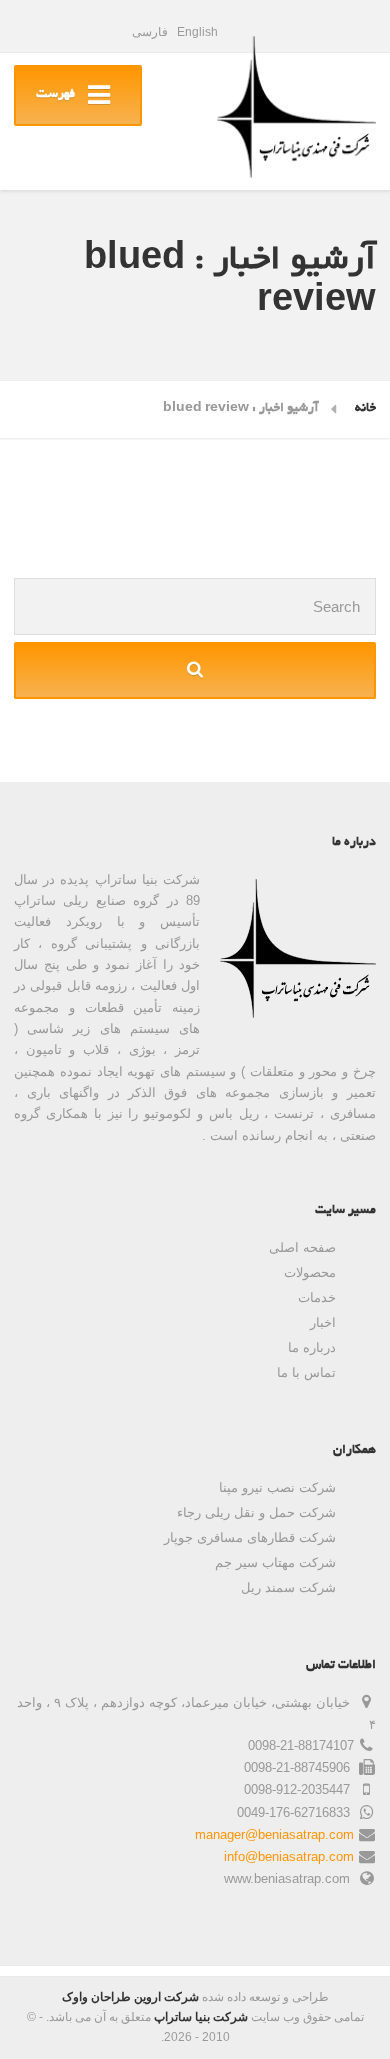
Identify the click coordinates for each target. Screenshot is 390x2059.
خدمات (317, 1297)
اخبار (323, 1322)
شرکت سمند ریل (288, 1587)
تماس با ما (306, 1372)
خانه (365, 409)
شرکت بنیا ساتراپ (201, 2017)
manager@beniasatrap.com (274, 1834)
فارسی (150, 32)
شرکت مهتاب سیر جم (275, 1562)
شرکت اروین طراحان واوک (130, 1997)
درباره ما (312, 1347)
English (197, 32)
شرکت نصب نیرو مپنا (277, 1487)
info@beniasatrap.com (289, 1856)
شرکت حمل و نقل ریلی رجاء (256, 1512)
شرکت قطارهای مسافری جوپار (250, 1537)
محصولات (310, 1272)
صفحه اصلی (302, 1247)
